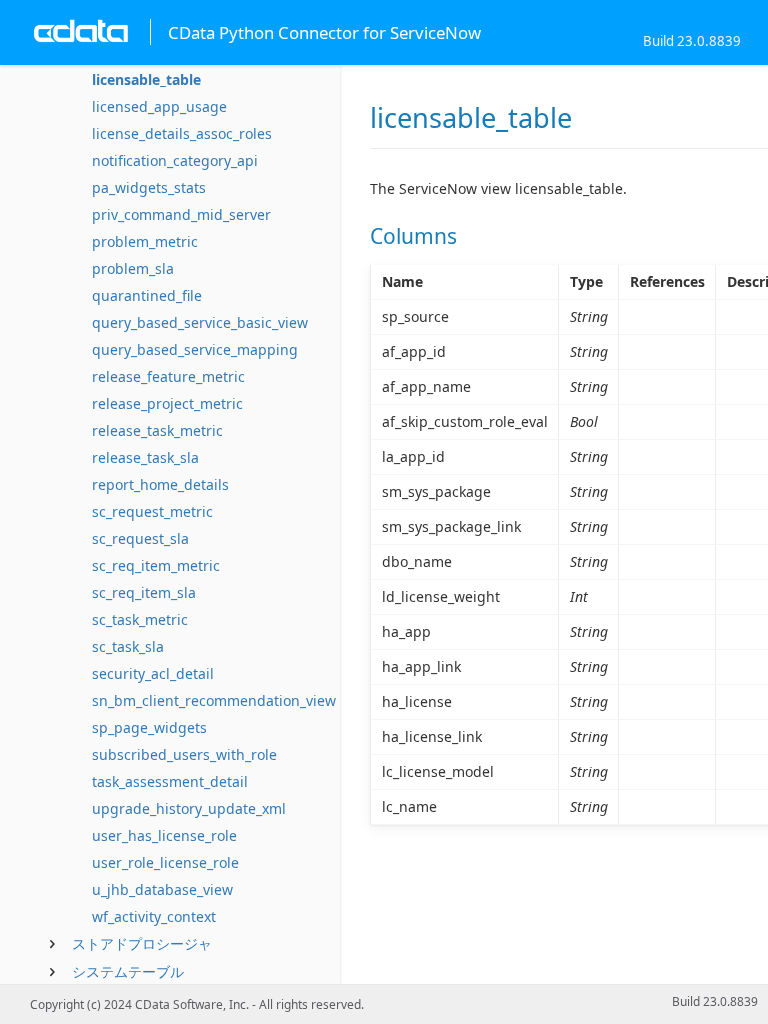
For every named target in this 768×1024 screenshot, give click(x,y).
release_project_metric (167, 403)
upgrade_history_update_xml (189, 808)
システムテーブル (128, 971)
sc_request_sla (140, 538)
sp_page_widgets (149, 727)
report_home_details (160, 484)
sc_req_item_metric (156, 565)
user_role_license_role (165, 862)
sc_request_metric (152, 511)
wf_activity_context (154, 916)
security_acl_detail (153, 673)
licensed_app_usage (159, 106)
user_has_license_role (164, 835)
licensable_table (146, 79)
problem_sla (133, 268)
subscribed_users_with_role (184, 754)
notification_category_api (175, 160)
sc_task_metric (140, 619)
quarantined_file (147, 295)
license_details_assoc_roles (182, 133)
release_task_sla (145, 457)
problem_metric (145, 241)
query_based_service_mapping (195, 349)
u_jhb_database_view (162, 889)
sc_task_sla (128, 646)
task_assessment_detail (170, 781)
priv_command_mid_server (181, 214)
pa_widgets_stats (149, 187)
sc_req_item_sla (144, 592)
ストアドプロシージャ (142, 943)
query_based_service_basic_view (200, 322)
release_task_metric (157, 430)
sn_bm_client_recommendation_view (214, 700)
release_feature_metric (168, 376)
